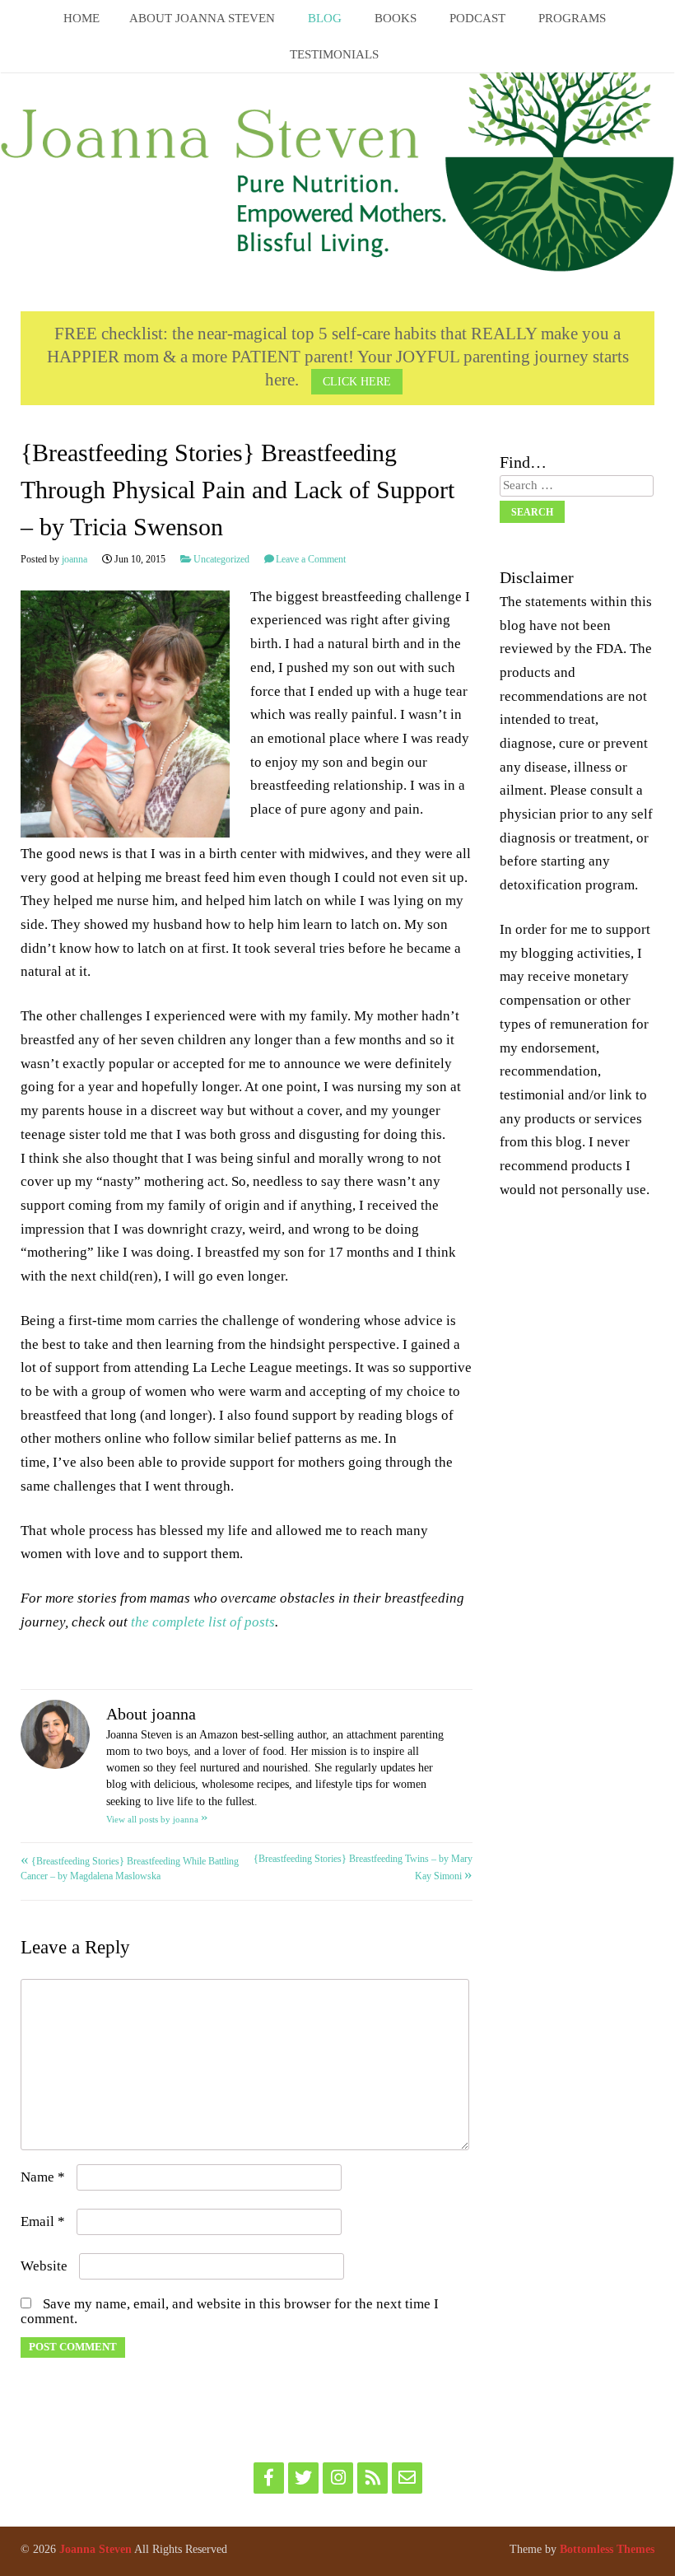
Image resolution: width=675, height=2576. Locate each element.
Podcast (477, 18)
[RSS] (372, 2478)
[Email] (407, 2478)
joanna (74, 559)
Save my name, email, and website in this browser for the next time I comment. (230, 2311)
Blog (325, 18)
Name (43, 2177)
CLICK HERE (357, 381)
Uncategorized (221, 559)
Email (43, 2221)
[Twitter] (303, 2478)
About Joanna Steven (202, 18)
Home (81, 18)
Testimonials (334, 54)
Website (44, 2266)
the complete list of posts (203, 1622)
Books (396, 18)
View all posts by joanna (157, 1819)
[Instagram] (338, 2478)
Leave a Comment (311, 559)
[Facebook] (269, 2478)
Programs (572, 18)
